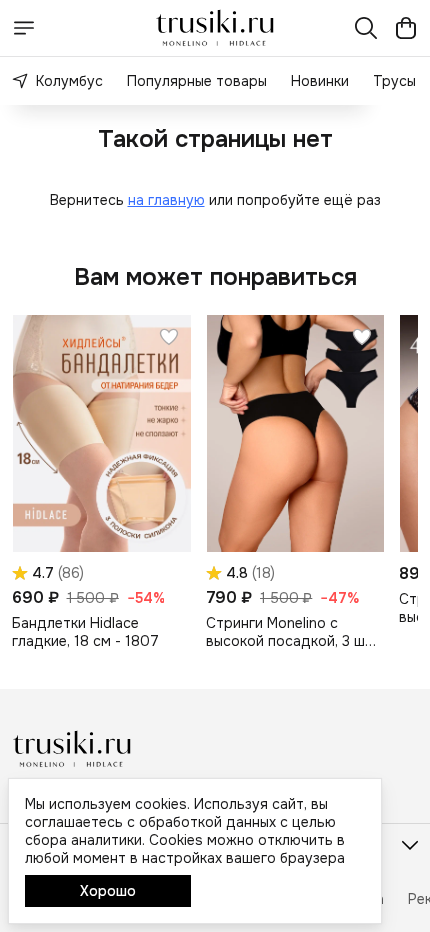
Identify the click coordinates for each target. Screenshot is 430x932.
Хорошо (108, 891)
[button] (101, 433)
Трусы (394, 81)
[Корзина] (406, 28)
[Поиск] (366, 28)
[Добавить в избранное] (169, 337)
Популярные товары (197, 81)
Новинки (320, 81)
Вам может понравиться (215, 277)
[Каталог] (24, 28)
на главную (166, 200)
